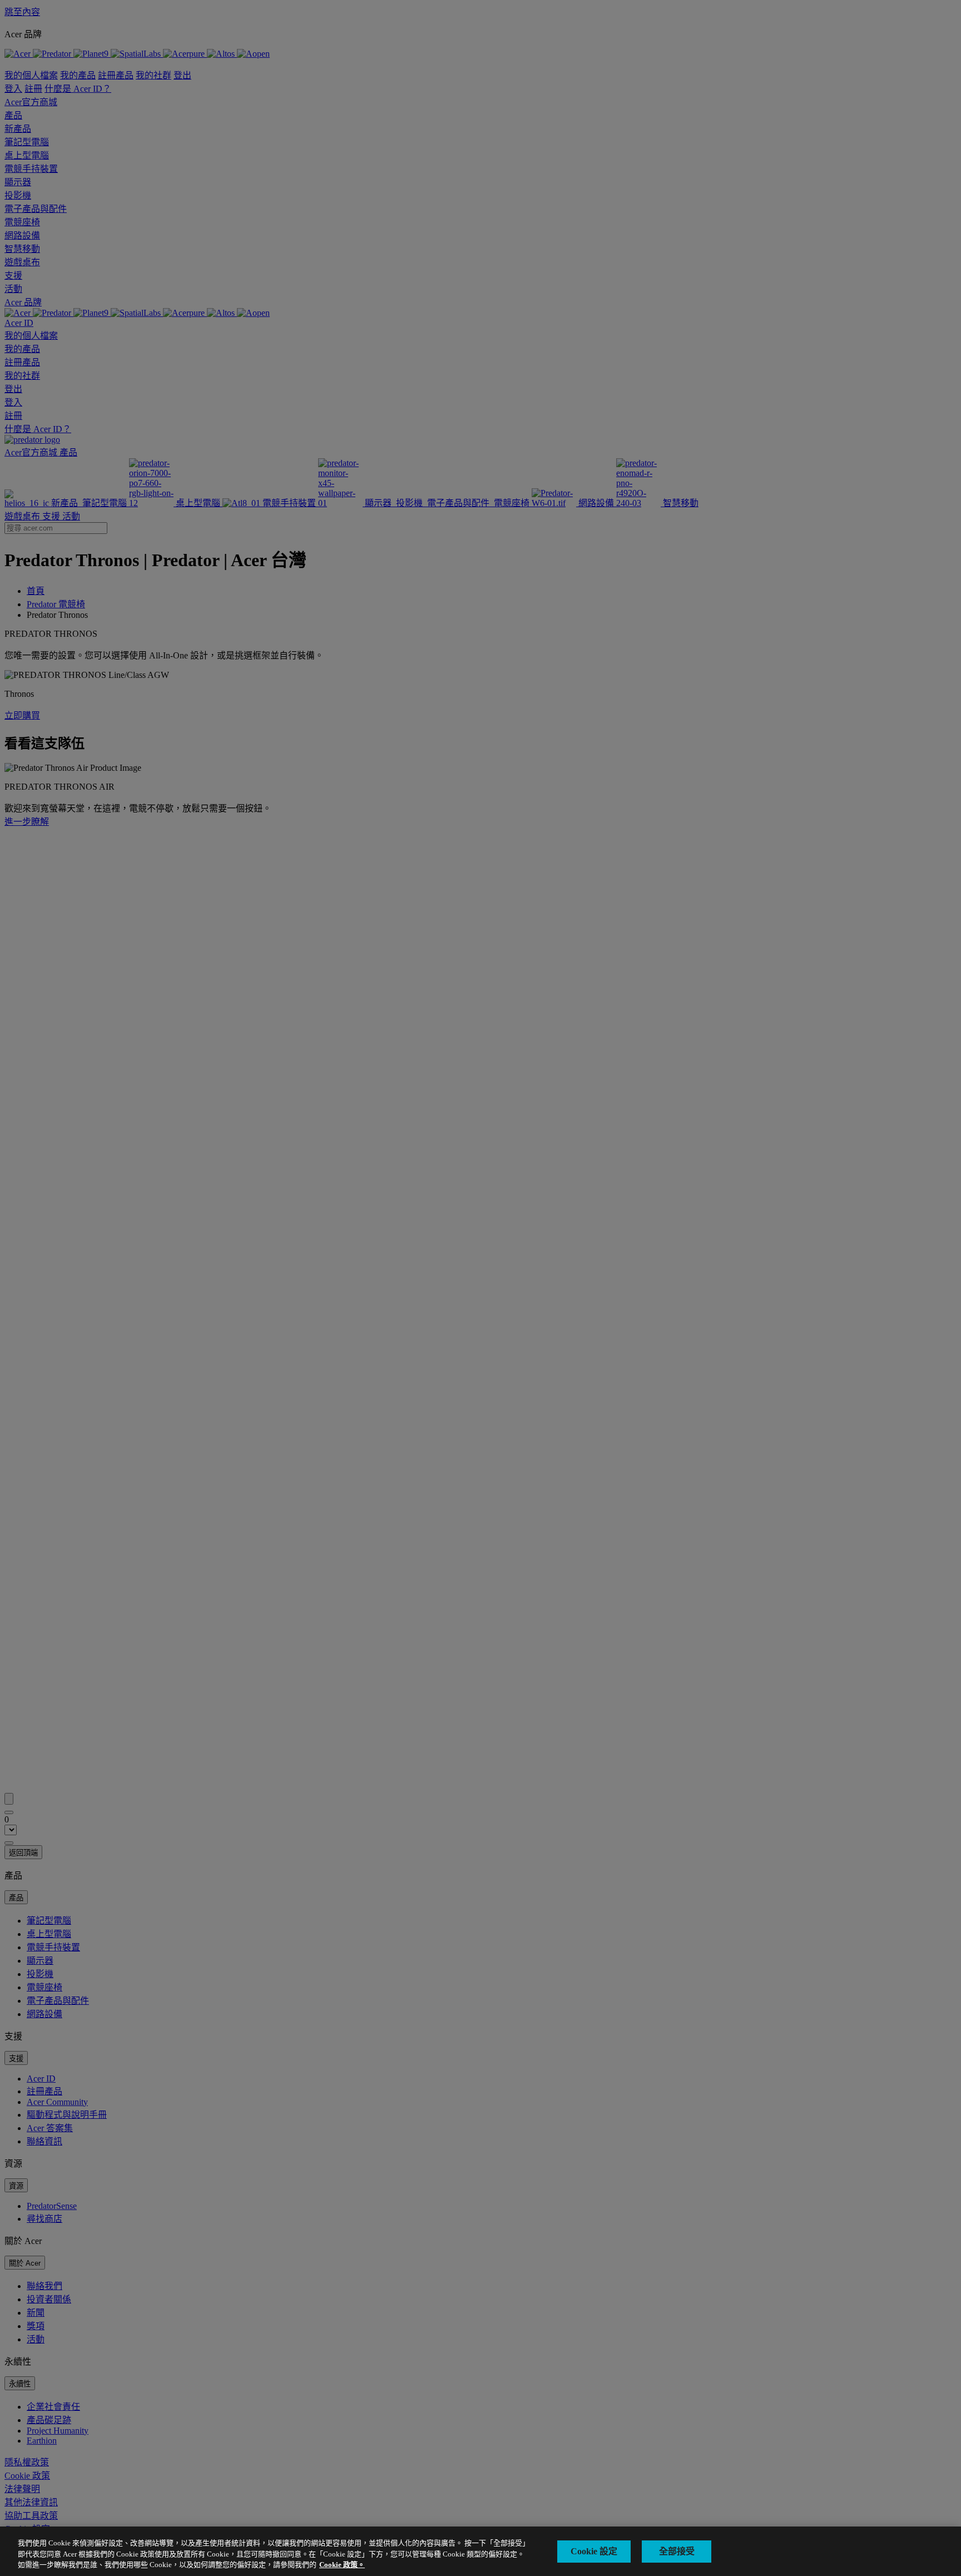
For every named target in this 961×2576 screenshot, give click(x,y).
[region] (481, 2551)
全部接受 (677, 2551)
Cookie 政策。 (342, 2565)
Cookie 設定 (594, 2551)
